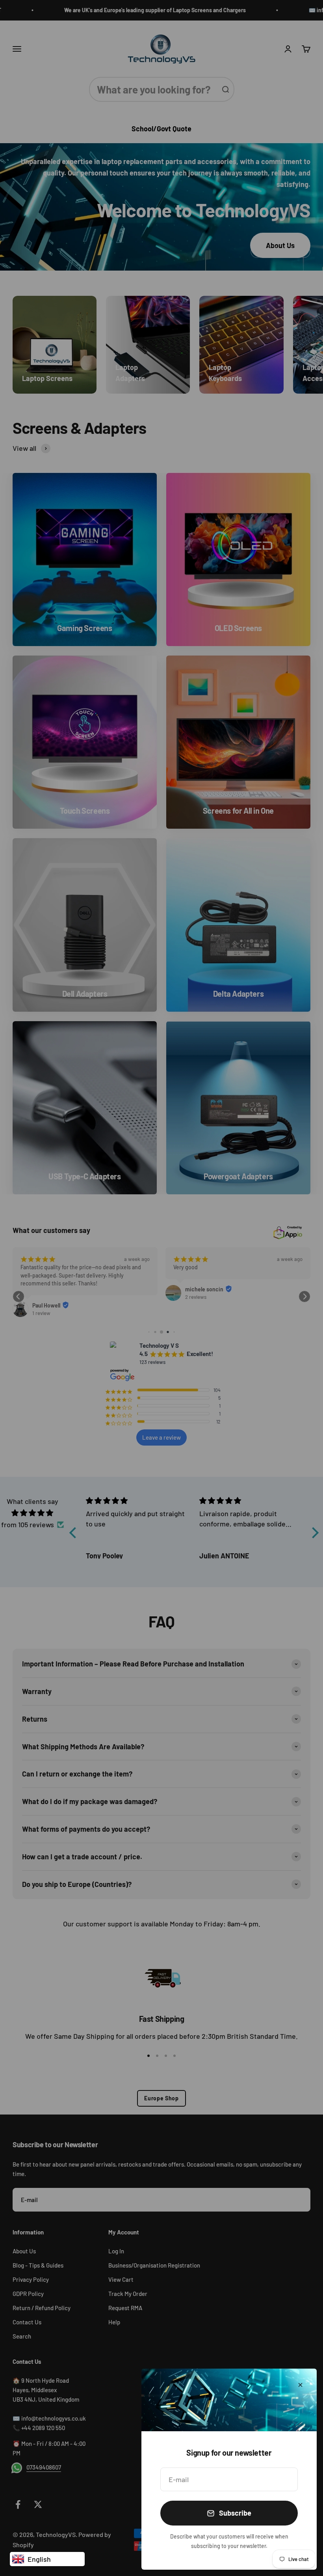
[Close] (300, 2385)
